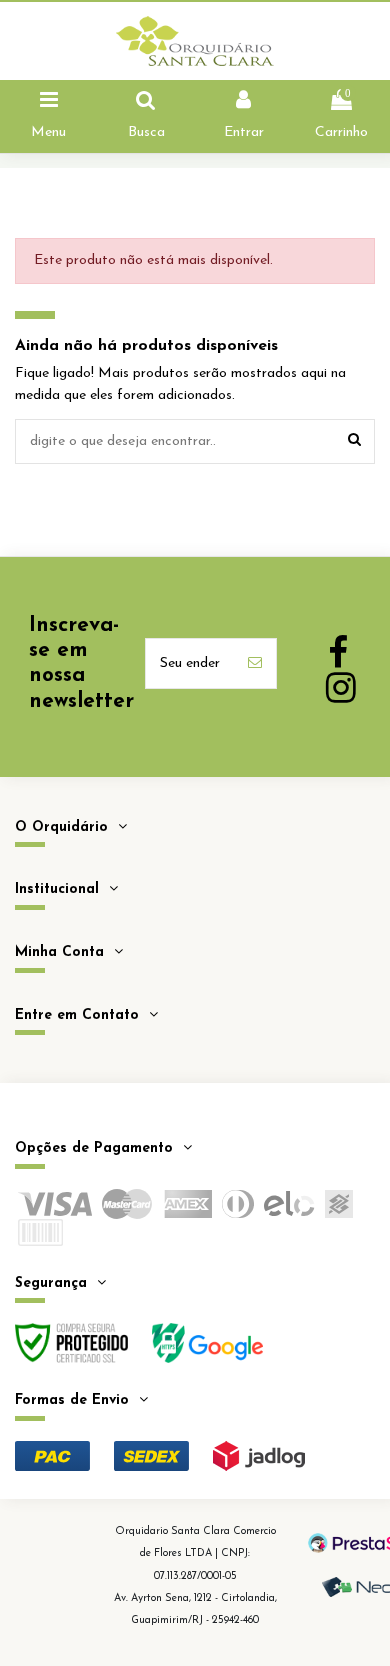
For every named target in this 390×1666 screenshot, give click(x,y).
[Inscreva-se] (255, 663)
